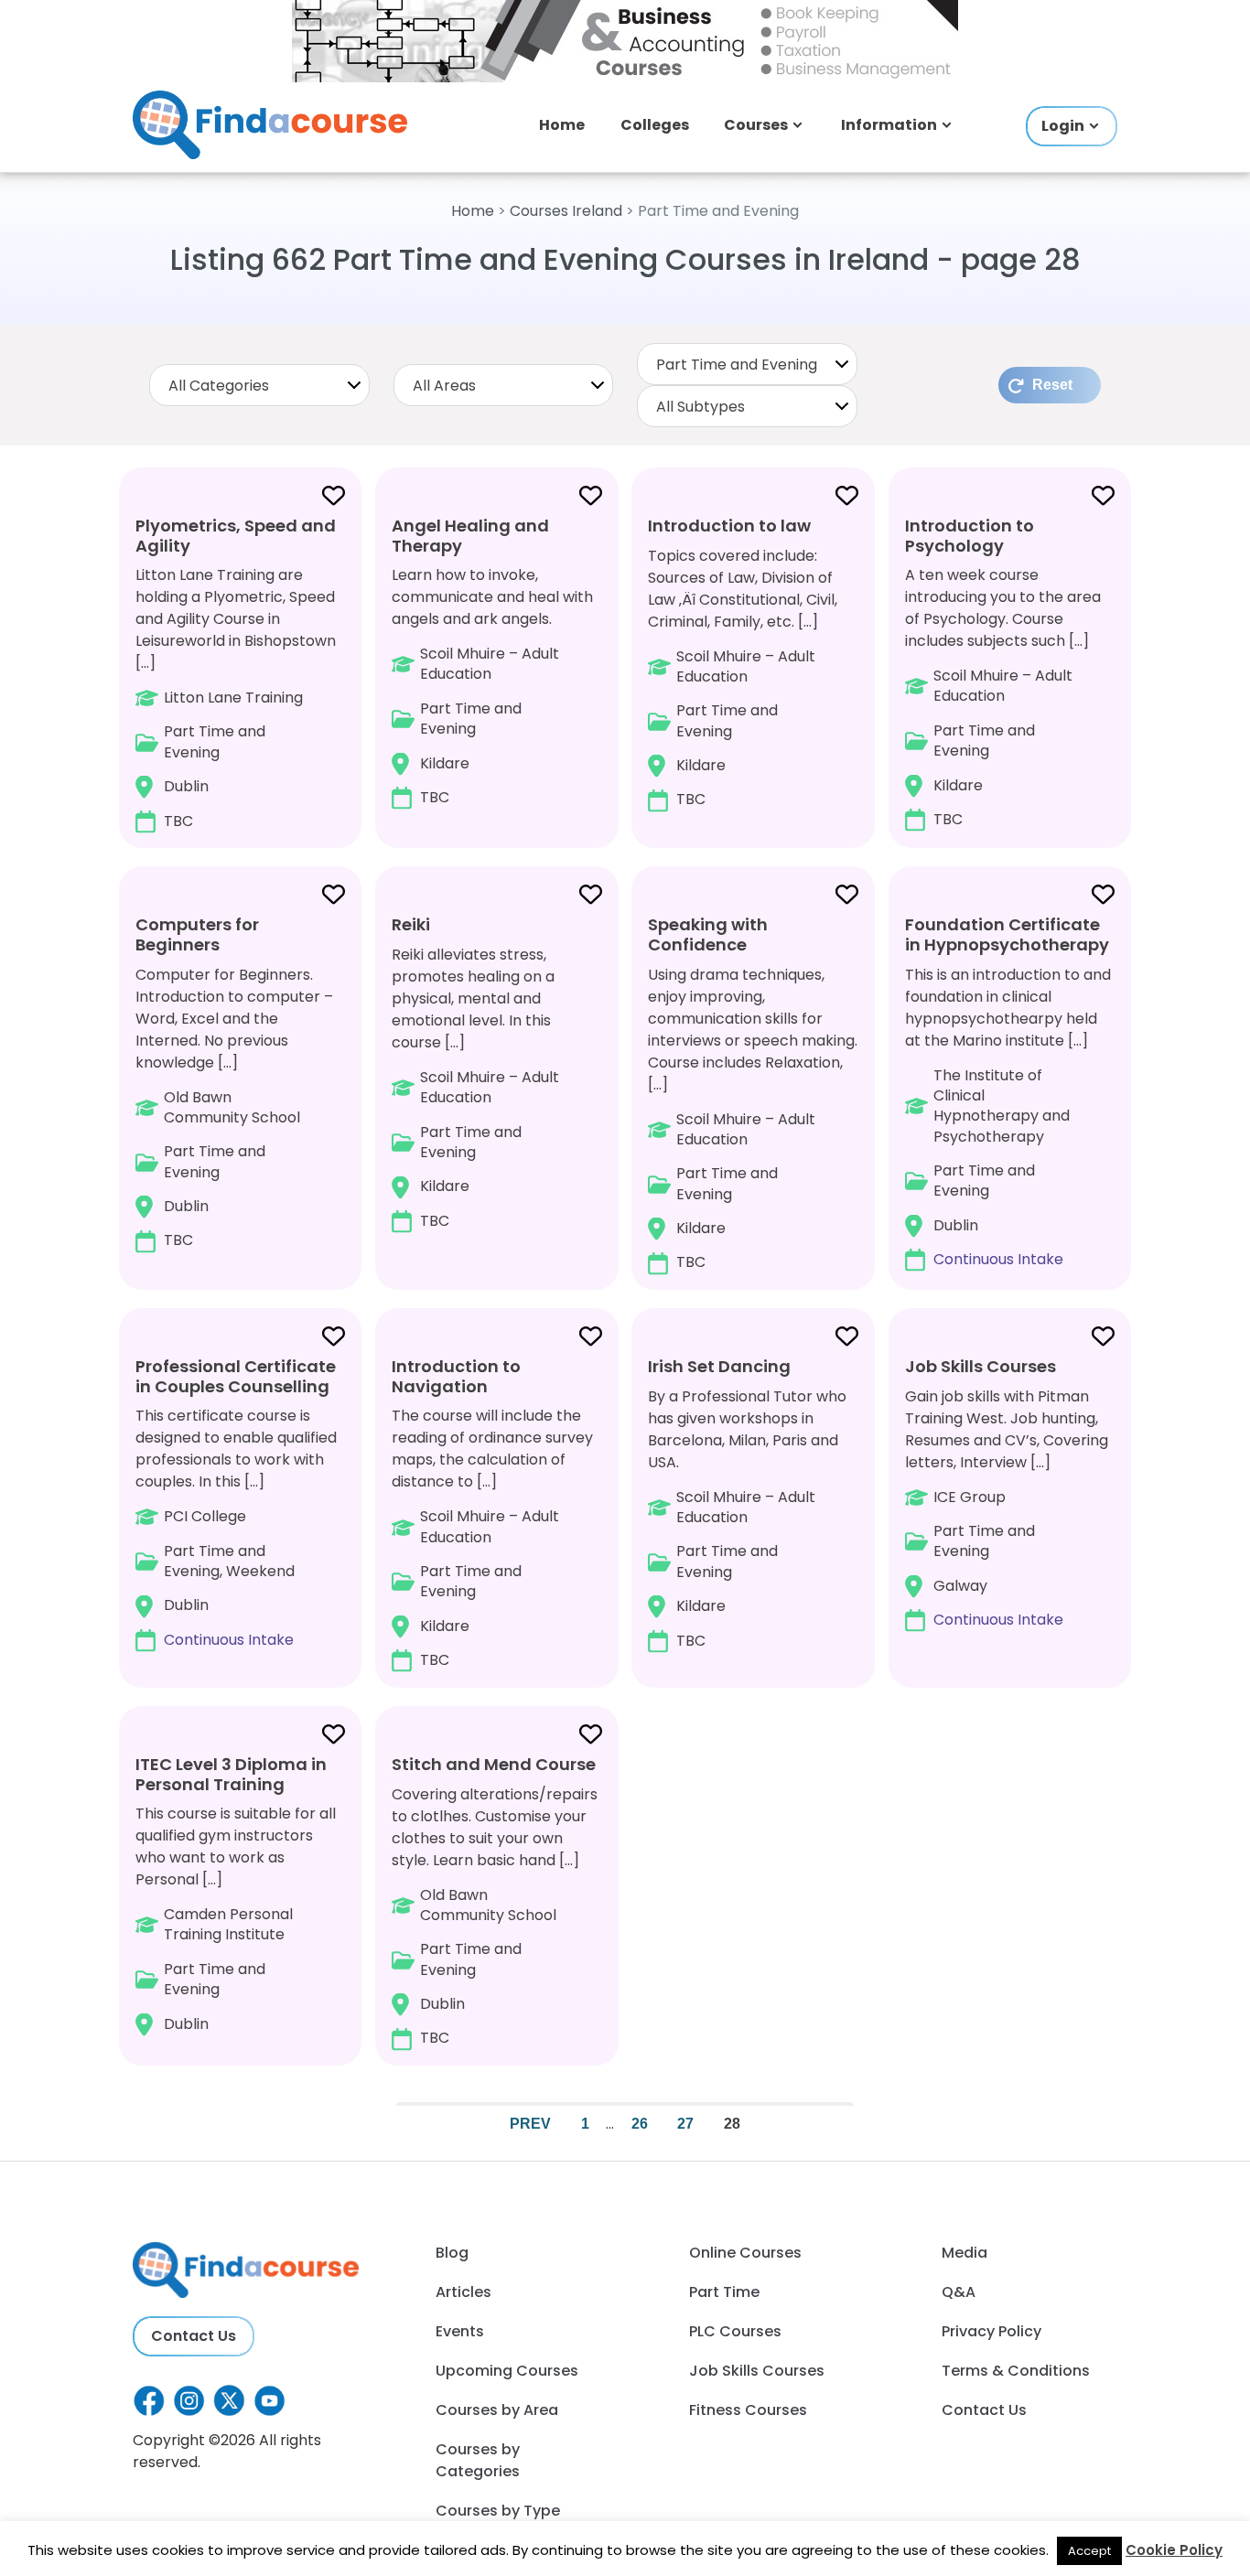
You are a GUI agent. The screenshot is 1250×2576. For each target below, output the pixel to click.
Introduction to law (729, 526)
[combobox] (259, 385)
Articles (463, 2292)
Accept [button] (1089, 2551)
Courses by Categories (478, 2460)
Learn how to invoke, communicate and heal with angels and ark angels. (492, 661)
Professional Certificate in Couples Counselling (236, 1376)
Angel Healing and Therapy (470, 536)
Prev (530, 2124)
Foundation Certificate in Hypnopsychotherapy (1007, 934)
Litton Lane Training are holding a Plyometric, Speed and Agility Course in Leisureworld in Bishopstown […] (236, 673)
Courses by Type (498, 2511)
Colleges (655, 125)
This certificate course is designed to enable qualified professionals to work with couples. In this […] (236, 1503)
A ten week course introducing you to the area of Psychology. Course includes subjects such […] (1003, 672)
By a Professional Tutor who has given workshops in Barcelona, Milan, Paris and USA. (747, 1503)
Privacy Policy (991, 2331)
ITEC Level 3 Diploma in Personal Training (231, 1774)
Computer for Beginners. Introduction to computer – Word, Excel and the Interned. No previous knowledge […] (234, 1082)
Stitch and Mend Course (494, 1764)
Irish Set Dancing (719, 1366)
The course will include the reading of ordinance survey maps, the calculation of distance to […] (492, 1513)
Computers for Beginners (197, 934)
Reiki (411, 924)
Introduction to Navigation (456, 1376)
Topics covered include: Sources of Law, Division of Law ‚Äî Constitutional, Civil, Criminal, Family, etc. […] (743, 662)
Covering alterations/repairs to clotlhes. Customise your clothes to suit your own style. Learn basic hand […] (495, 1901)
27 (685, 2124)
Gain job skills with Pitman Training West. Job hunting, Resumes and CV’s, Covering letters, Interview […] (1007, 1492)
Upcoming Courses (507, 2371)
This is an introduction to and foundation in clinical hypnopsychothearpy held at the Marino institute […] (1008, 1091)
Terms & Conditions (1016, 2371)
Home (562, 125)
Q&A (959, 2292)
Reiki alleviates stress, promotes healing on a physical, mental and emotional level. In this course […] (475, 1072)
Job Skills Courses (981, 1366)
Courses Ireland (566, 211)
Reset (1052, 385)
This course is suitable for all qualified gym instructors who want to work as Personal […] (236, 1894)
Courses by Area (497, 2410)
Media (964, 2253)
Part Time (724, 2292)
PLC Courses (735, 2331)
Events (460, 2331)
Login (1063, 126)
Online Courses (745, 2253)
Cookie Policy (1174, 2550)
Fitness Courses (748, 2410)
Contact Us (194, 2336)
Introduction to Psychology (970, 536)
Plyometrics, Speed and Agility (236, 536)
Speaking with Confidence (708, 934)
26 (640, 2124)
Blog (452, 2253)
